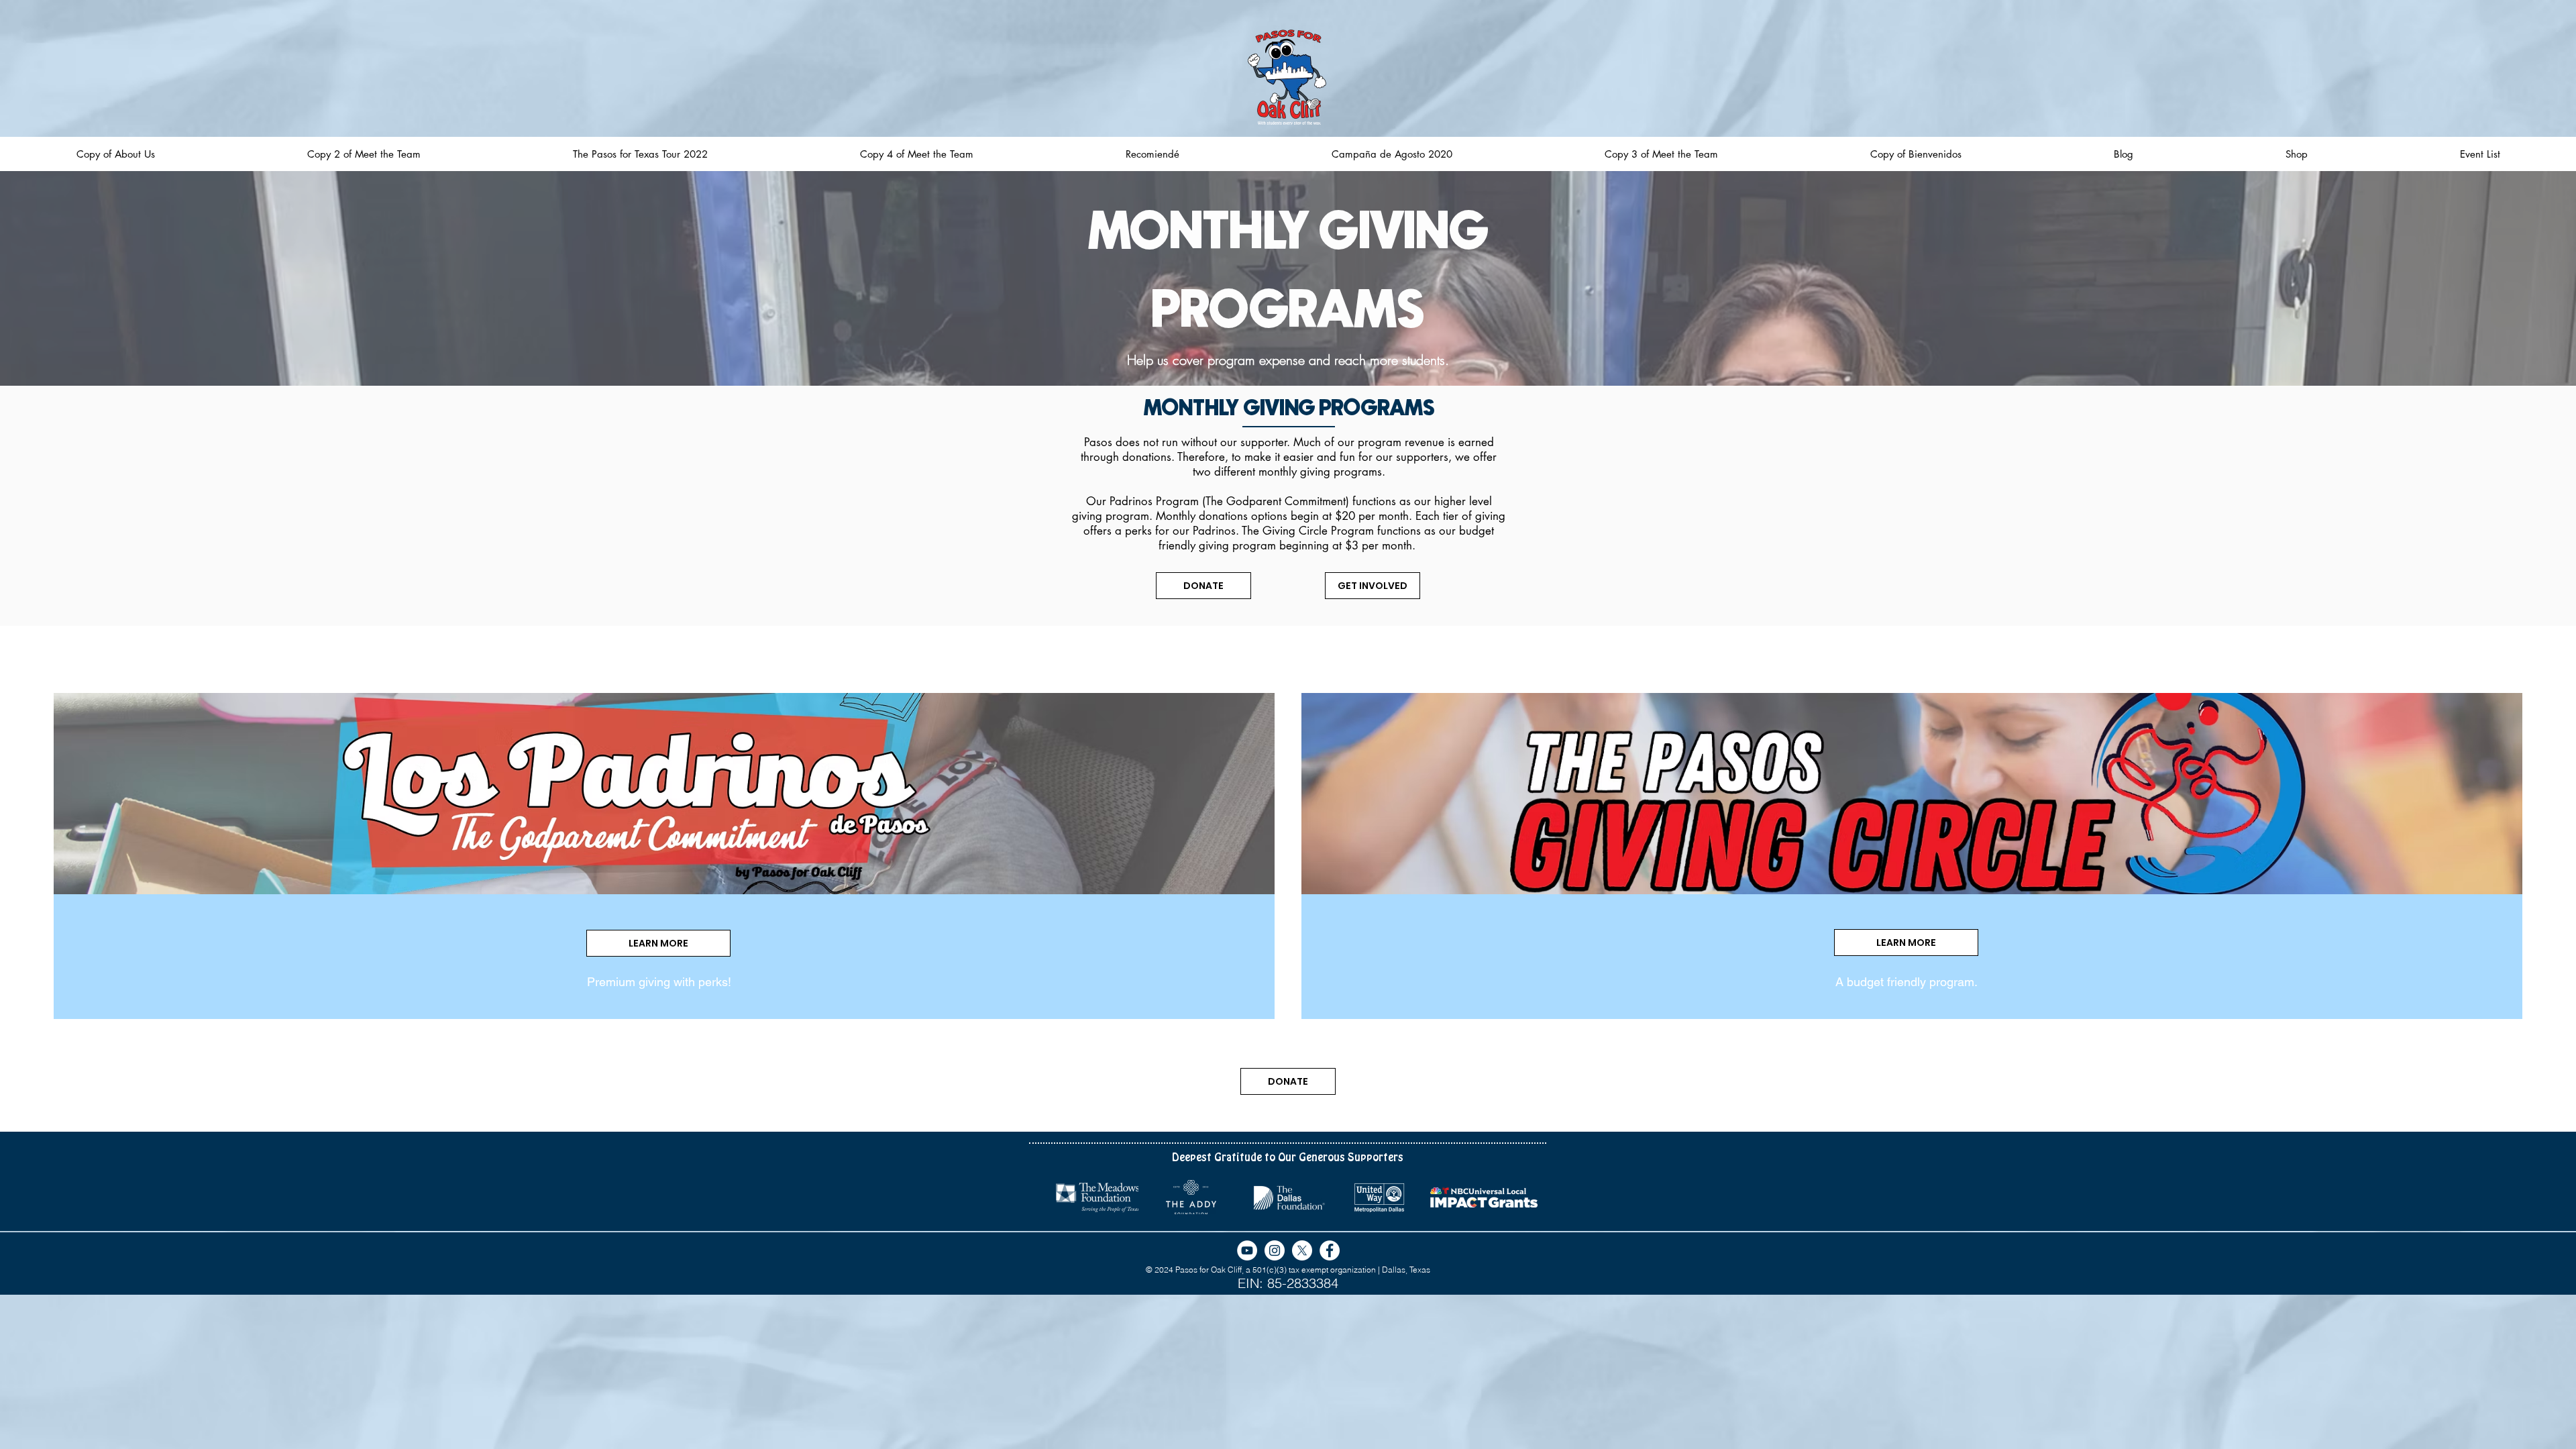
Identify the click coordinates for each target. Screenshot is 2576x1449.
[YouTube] (1247, 1250)
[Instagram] (1275, 1250)
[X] (1302, 1250)
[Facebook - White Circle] (1330, 1250)
